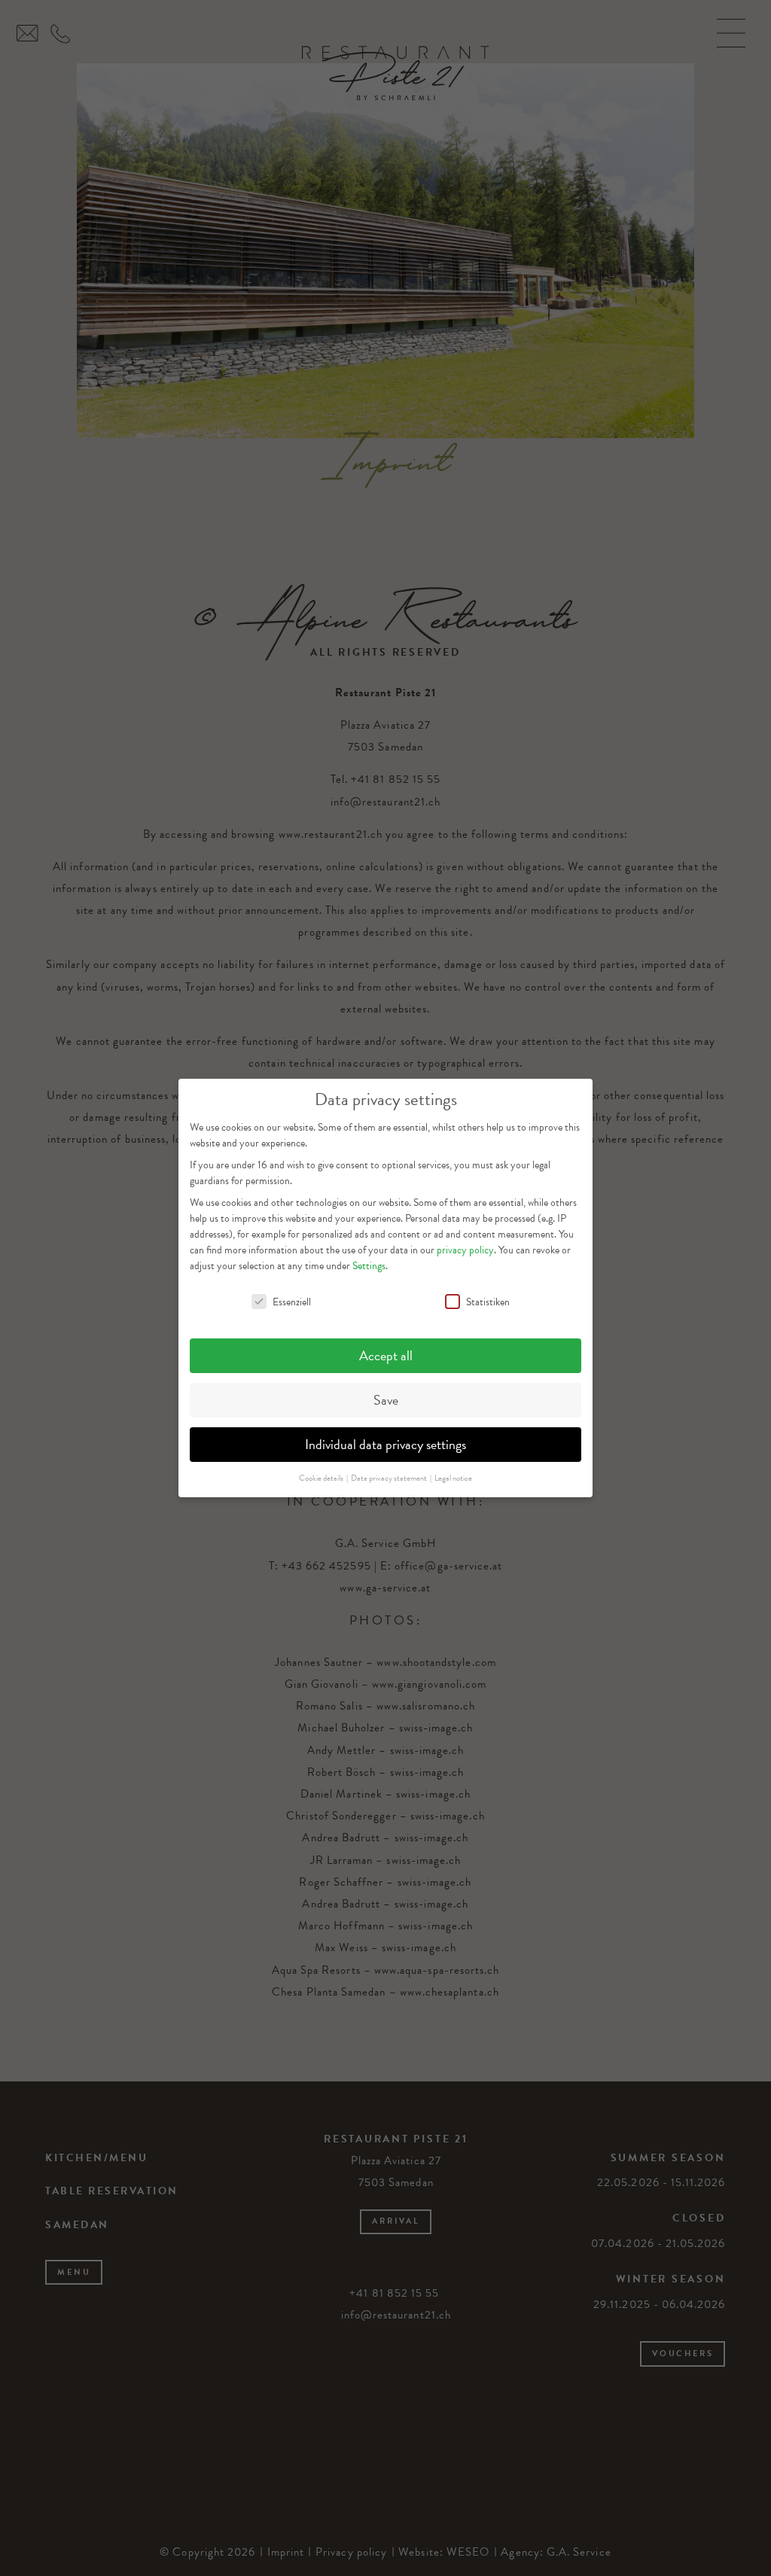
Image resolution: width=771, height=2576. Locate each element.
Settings (369, 1266)
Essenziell (292, 1302)
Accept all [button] (386, 1355)
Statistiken (488, 1302)
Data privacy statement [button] (390, 1478)
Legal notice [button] (453, 1478)
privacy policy (465, 1250)
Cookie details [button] (322, 1478)
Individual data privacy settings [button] (385, 1444)
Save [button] (386, 1400)
